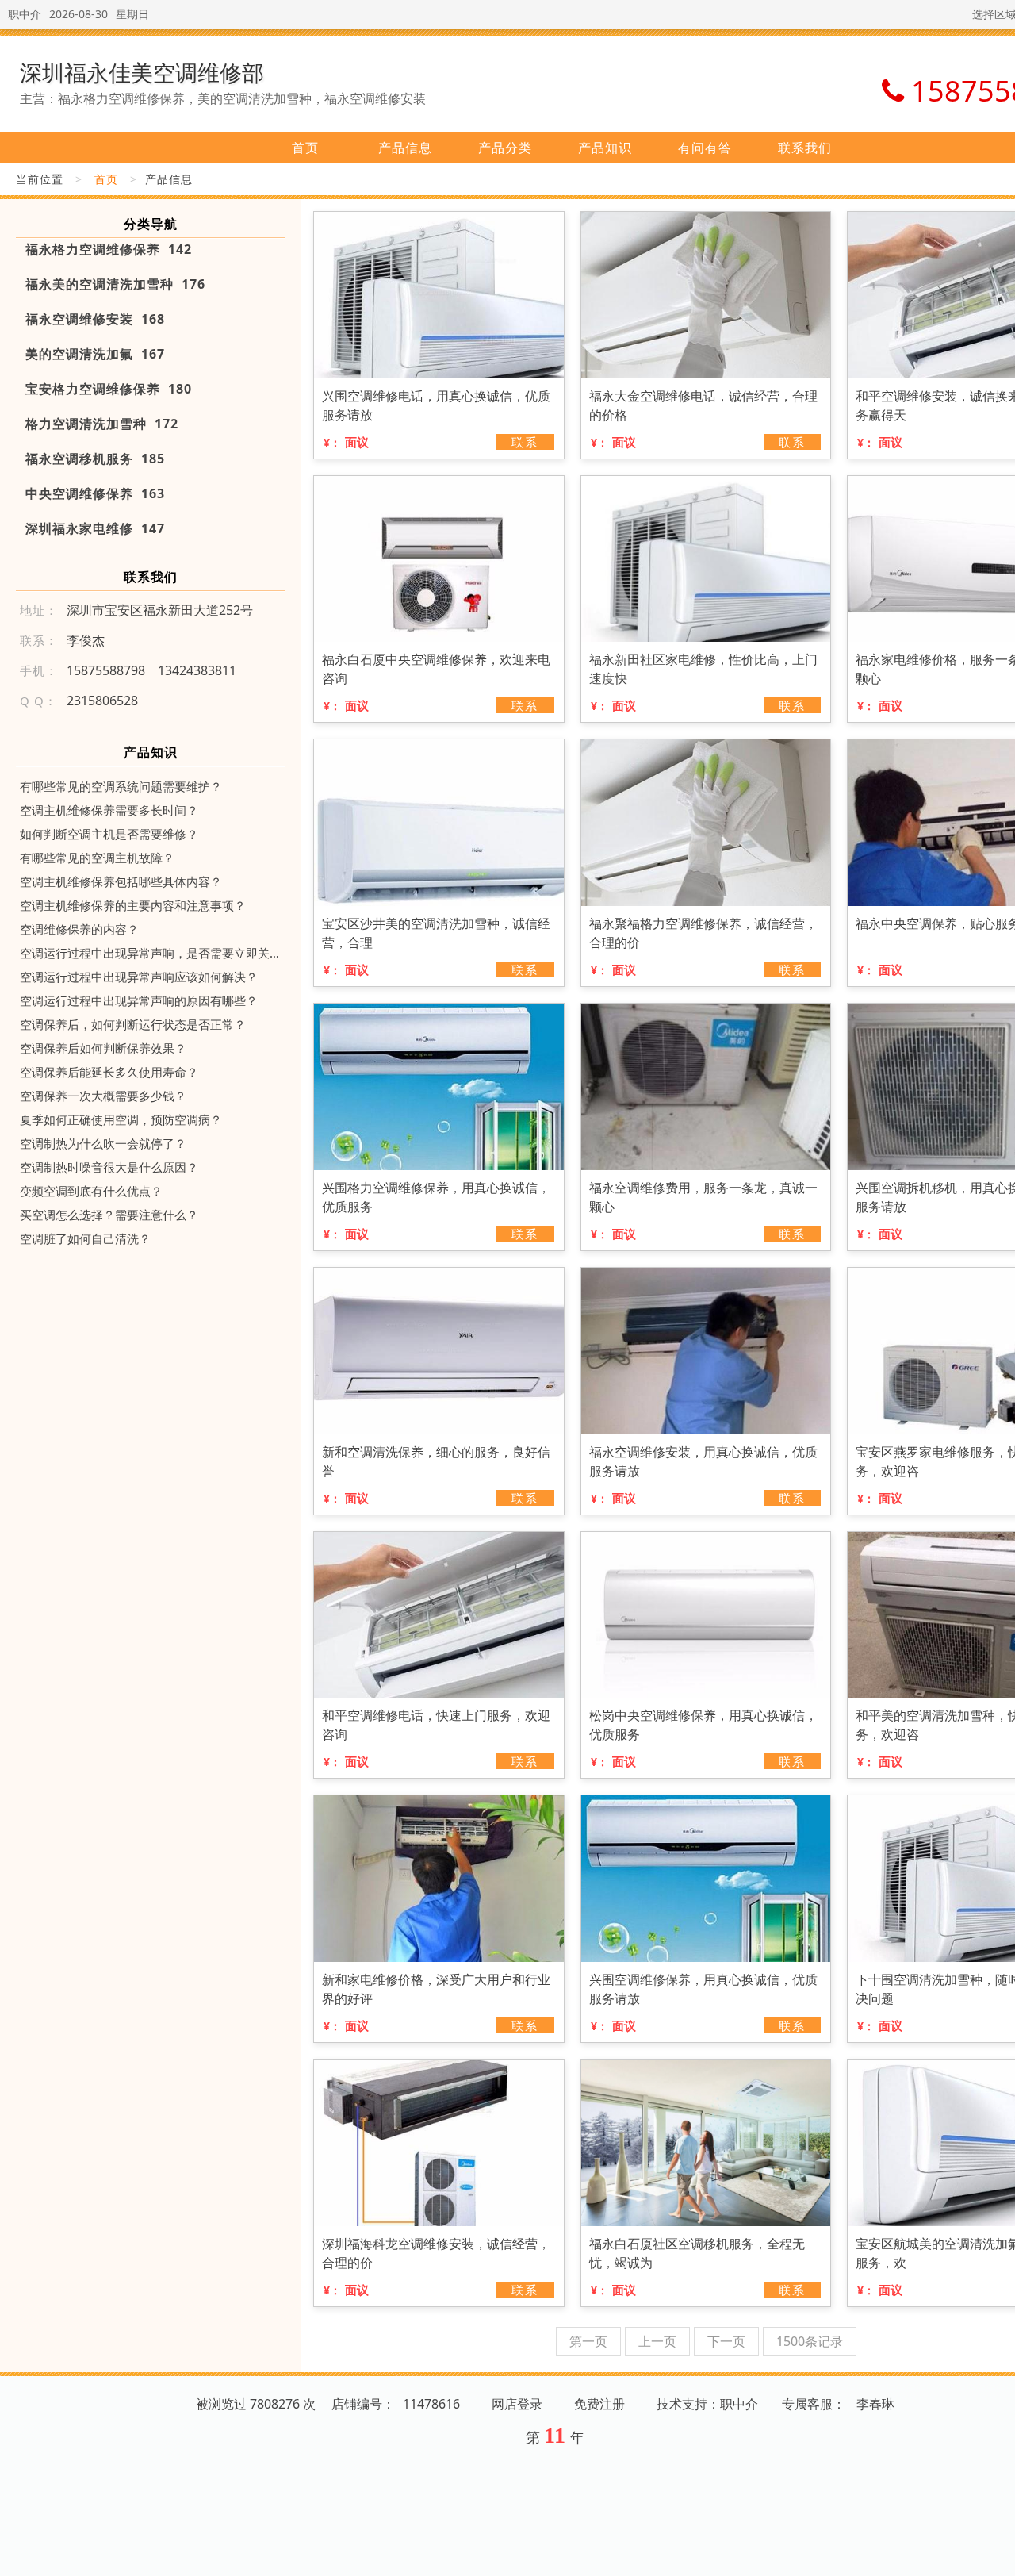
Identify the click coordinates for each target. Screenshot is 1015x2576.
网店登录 (517, 2404)
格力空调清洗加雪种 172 (102, 424)
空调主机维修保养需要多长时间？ (109, 810)
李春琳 (875, 2404)
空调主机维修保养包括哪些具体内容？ (121, 881)
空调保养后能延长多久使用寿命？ (109, 1072)
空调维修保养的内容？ (79, 929)
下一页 (726, 2341)
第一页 (588, 2341)
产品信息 (405, 148)
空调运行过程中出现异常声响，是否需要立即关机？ (151, 953)
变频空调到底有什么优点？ (91, 1191)
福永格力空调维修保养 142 (109, 249)
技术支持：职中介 (707, 2404)
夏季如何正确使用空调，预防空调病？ (121, 1119)
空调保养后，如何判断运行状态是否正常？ (133, 1024)
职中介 (25, 14)
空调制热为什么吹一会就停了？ (103, 1143)
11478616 (431, 2404)
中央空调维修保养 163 (95, 493)
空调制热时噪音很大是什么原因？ (109, 1167)
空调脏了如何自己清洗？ (85, 1238)
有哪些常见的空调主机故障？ (97, 858)
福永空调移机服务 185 (95, 459)
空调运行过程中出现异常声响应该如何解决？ (139, 977)
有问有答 (705, 148)
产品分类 (505, 148)
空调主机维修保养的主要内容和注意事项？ (133, 905)
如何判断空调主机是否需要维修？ (109, 834)
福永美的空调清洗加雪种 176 (115, 284)
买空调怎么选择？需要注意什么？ (109, 1215)
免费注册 (599, 2404)
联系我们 (805, 148)
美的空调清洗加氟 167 (95, 354)
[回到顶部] (994, 2555)
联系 (525, 442)
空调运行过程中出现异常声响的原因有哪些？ (139, 1000)
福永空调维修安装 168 (95, 319)
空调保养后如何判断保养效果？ (103, 1048)
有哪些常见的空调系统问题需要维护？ (121, 786)
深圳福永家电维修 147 (95, 528)
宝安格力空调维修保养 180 (109, 389)
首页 (305, 148)
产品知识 (605, 148)
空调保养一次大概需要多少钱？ (103, 1096)
